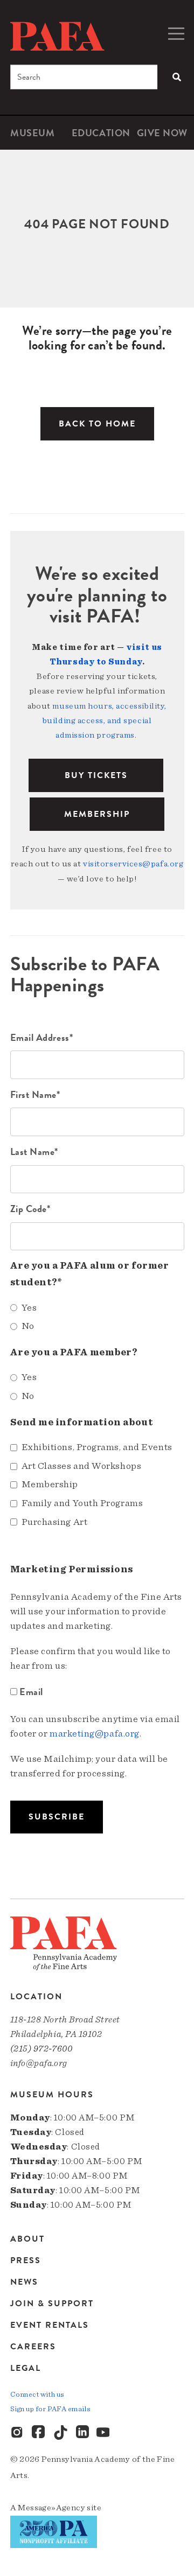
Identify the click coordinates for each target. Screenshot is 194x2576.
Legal (26, 2368)
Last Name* (34, 1151)
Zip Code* (30, 1209)
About (27, 2240)
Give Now (162, 133)
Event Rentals (50, 2325)
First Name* (35, 1094)
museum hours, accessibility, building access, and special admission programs (105, 720)
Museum (32, 133)
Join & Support (52, 2304)
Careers (33, 2347)
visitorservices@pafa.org (133, 864)
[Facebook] (39, 2433)
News (24, 2282)
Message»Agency (51, 2508)
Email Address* (42, 1037)
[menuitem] (33, 133)
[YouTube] (104, 2433)
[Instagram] (18, 2433)
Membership (97, 814)
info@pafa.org (39, 2063)
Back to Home (97, 424)
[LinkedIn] (82, 2433)
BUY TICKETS (96, 775)
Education (101, 133)
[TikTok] (61, 2433)
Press (26, 2260)
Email (32, 1692)
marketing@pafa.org (95, 1734)
